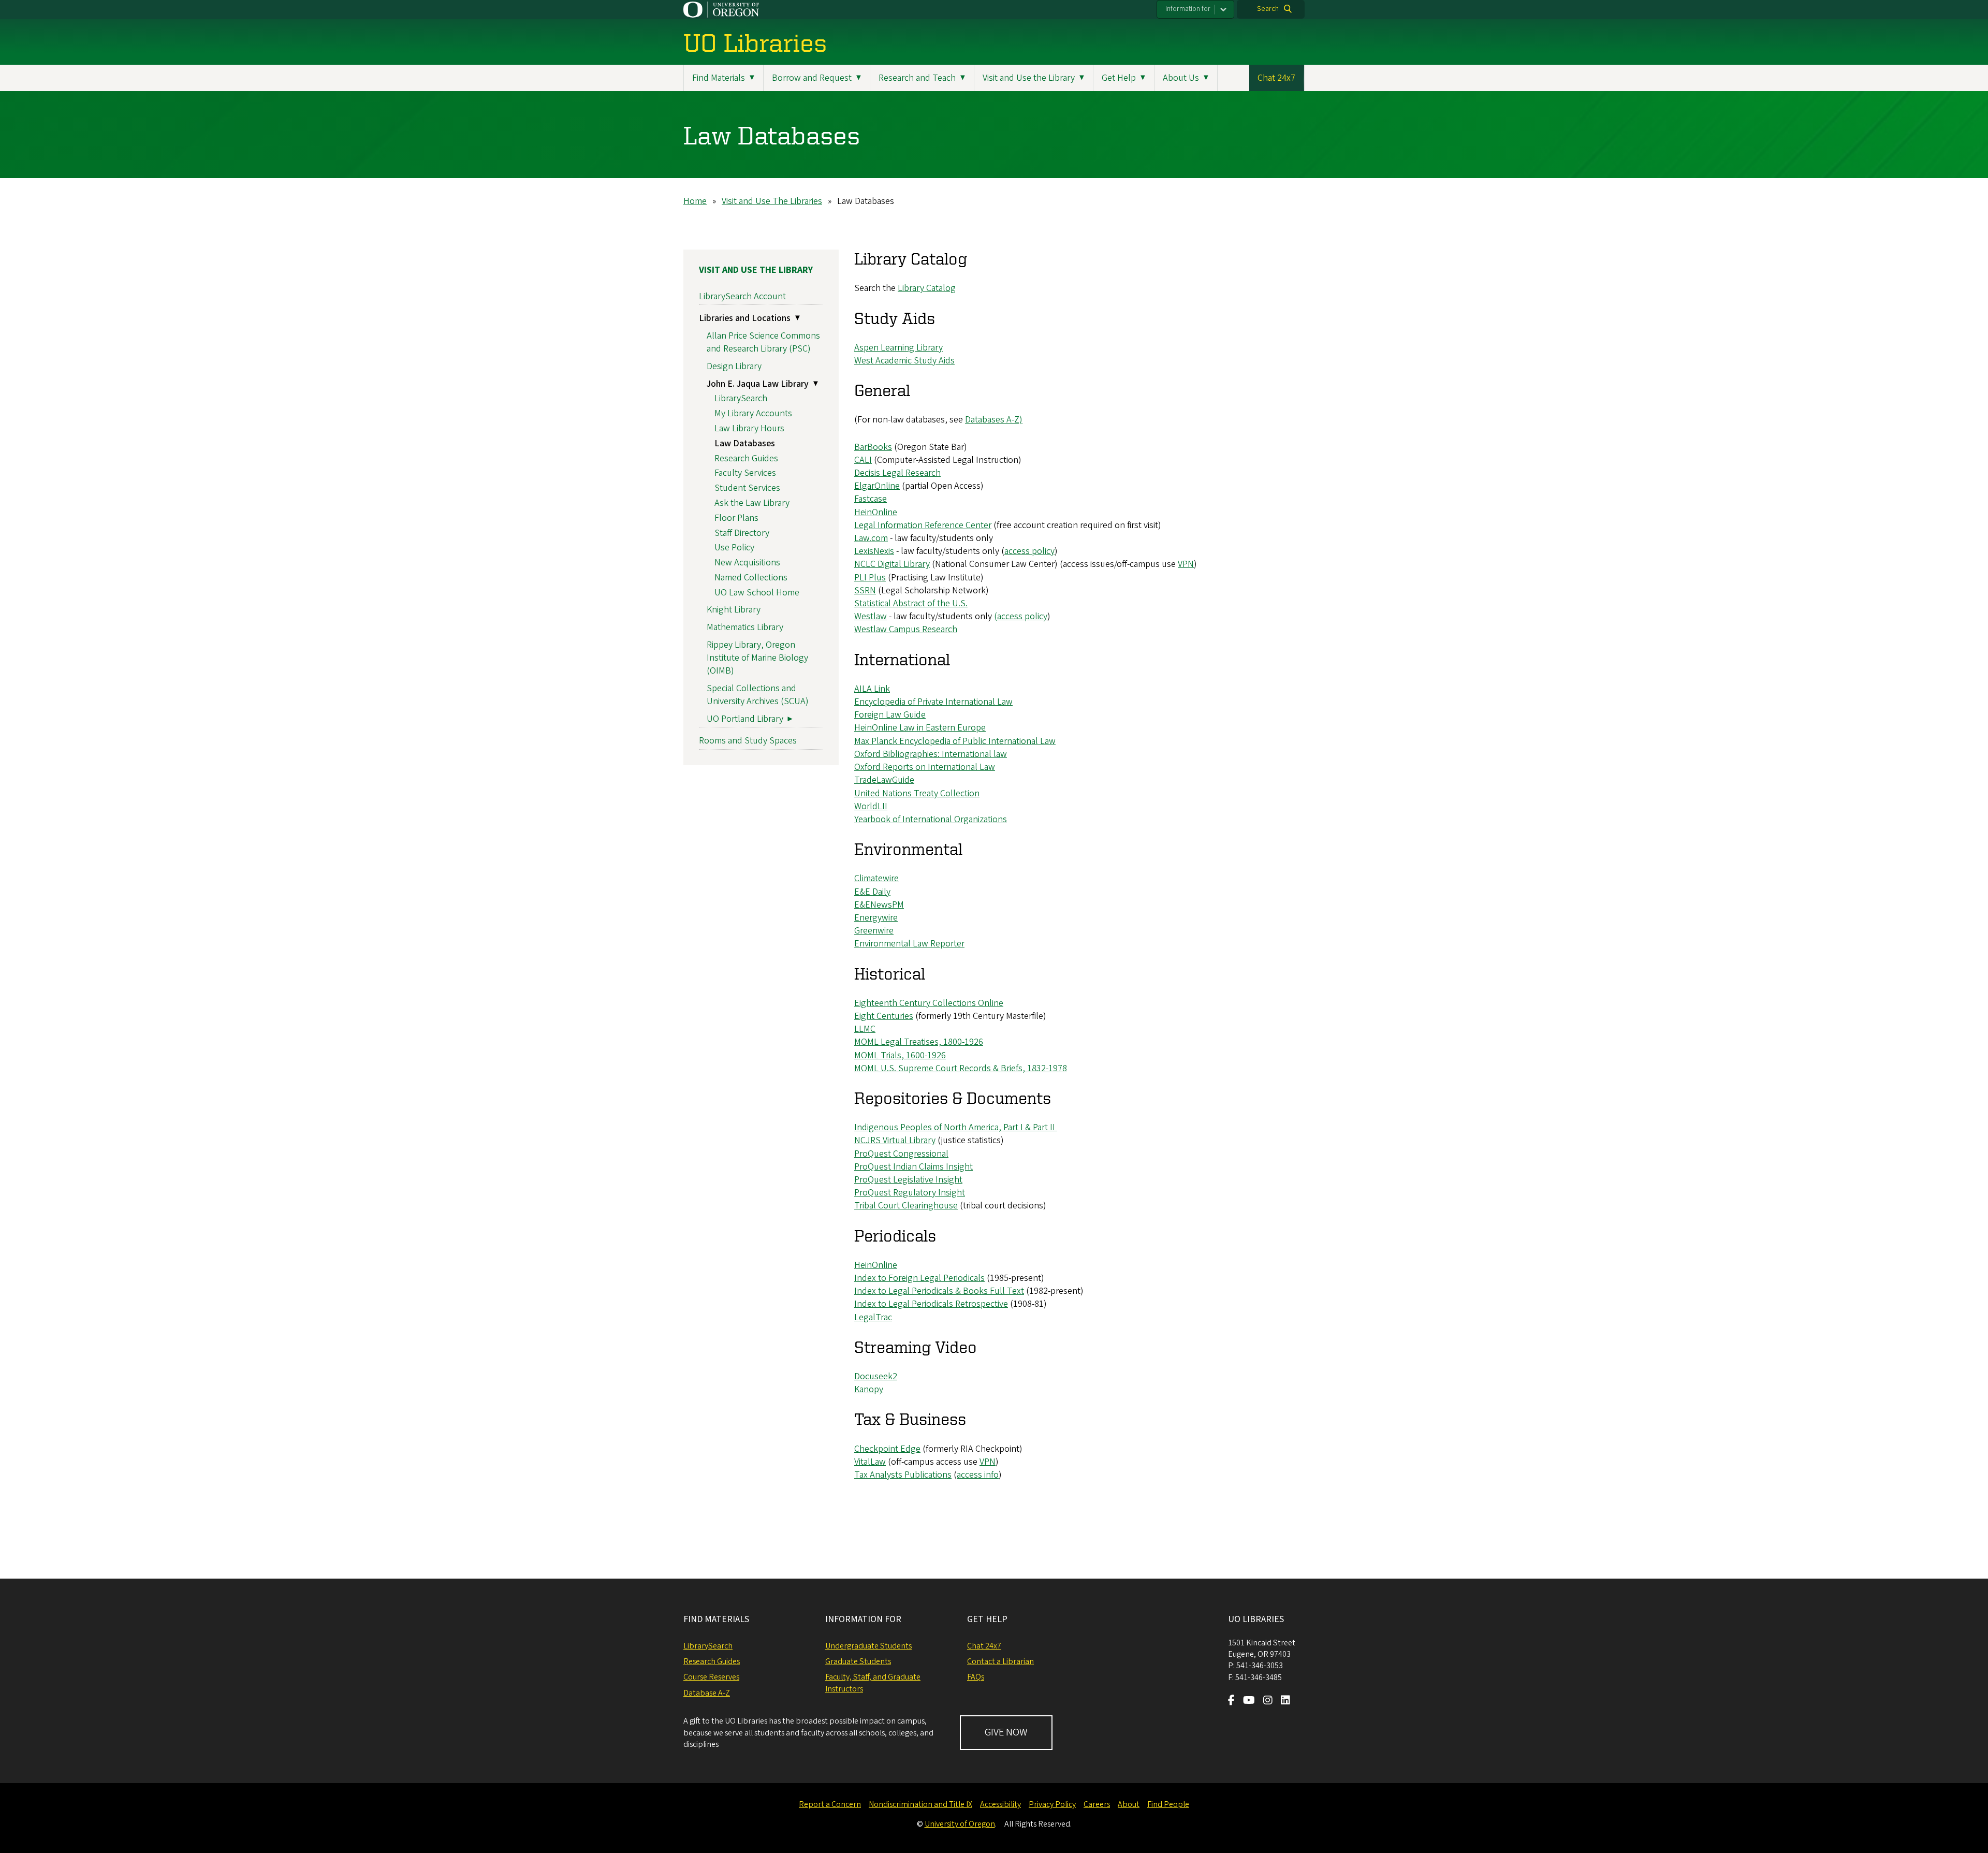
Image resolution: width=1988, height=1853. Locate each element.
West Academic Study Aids (904, 361)
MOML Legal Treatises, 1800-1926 (919, 1042)
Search (1268, 9)
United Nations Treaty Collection (917, 793)
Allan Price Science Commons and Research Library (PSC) (763, 342)
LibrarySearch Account (742, 296)
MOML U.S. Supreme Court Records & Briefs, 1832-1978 (961, 1068)
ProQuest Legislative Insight (908, 1180)
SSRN (865, 590)
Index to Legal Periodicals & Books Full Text (939, 1291)
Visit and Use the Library (756, 270)
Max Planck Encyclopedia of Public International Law (955, 741)
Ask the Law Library (752, 503)
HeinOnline (876, 512)
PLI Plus (870, 578)
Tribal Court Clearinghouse (906, 1206)
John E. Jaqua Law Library (758, 384)
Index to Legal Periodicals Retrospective (931, 1304)
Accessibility (1000, 1804)
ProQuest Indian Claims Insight (913, 1167)
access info (978, 1475)
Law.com (871, 538)
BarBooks (873, 447)
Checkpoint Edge (887, 1449)
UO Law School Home (757, 593)
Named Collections (751, 578)
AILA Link (872, 689)
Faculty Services (745, 473)
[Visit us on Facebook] (1231, 1701)
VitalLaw (870, 1462)
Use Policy (734, 548)
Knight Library (734, 610)
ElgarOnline (877, 486)
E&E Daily (872, 892)
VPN (1186, 564)
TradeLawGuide (884, 780)
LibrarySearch (741, 398)
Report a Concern (830, 1804)
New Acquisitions (747, 563)
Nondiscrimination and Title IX (920, 1804)
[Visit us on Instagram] (1268, 1701)
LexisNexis (874, 551)
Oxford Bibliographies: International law (931, 754)
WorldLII (871, 806)
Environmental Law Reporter (909, 944)
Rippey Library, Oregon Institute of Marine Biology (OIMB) (757, 658)
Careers (1097, 1804)
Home (695, 201)
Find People (1168, 1804)
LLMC (865, 1029)
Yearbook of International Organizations (931, 819)
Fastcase (871, 499)
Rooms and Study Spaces (748, 741)
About (1129, 1804)
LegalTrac (873, 1317)
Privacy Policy (1052, 1804)
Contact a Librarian (1000, 1661)
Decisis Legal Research (897, 473)
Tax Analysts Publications (903, 1475)
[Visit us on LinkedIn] (1285, 1701)
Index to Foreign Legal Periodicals (919, 1278)
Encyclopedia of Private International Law (933, 702)
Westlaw (871, 616)
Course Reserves (711, 1677)
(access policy (1021, 616)
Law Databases (745, 443)
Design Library (734, 366)
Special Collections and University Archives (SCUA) (758, 695)
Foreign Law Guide (890, 715)
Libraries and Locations (745, 318)
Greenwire (874, 931)
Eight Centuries (884, 1016)
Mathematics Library (745, 627)
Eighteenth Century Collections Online (929, 1003)
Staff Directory (742, 533)
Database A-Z (707, 1693)
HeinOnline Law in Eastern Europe (920, 728)
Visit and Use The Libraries (772, 201)
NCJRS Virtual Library (895, 1140)
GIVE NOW (1006, 1732)
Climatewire (876, 878)
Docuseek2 (876, 1376)
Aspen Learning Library (898, 348)
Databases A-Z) (994, 420)
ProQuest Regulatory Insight (910, 1193)
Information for (1188, 9)
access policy (1029, 551)
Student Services (747, 488)
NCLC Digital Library (892, 564)
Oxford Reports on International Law (925, 767)
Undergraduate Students (868, 1646)
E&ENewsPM (879, 905)
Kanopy (869, 1389)
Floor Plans (736, 518)
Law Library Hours (749, 428)
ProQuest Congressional (901, 1154)
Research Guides (746, 458)
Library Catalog (927, 288)
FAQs (976, 1677)
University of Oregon (960, 1824)
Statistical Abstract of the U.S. (911, 603)
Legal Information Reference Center (923, 525)
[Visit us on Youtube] (1249, 1701)
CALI (863, 460)
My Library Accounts (753, 413)
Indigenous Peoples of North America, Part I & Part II (956, 1127)
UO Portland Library (745, 719)
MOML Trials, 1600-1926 (900, 1055)
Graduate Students (858, 1661)
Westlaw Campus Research (906, 629)
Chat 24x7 (1276, 78)
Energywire (876, 918)
